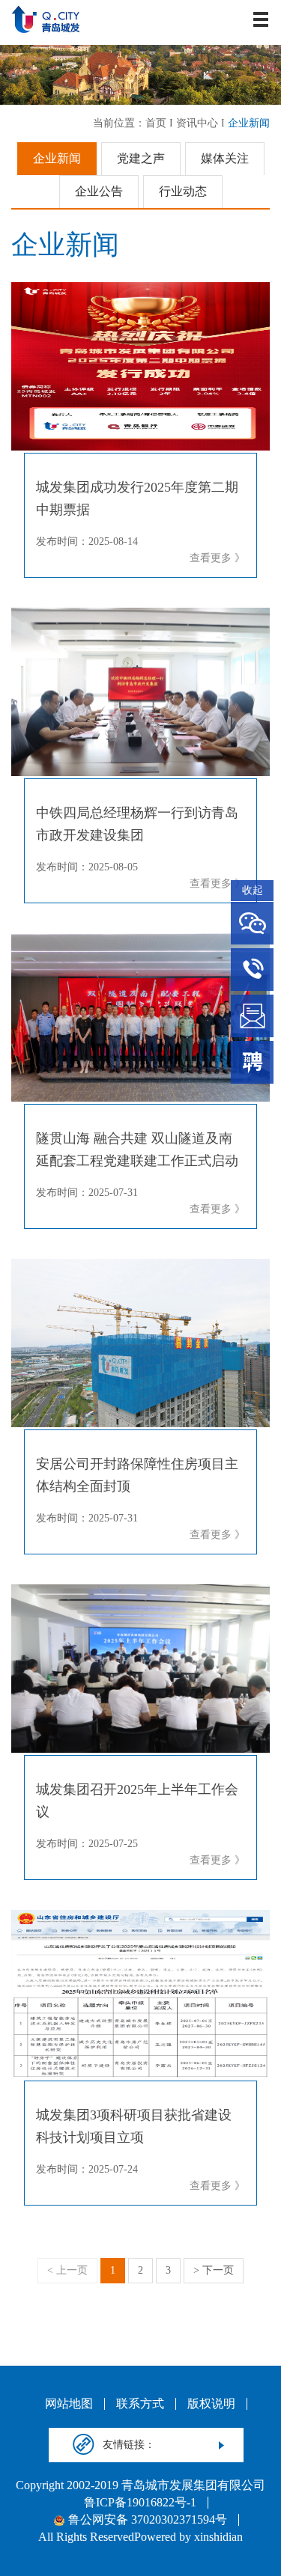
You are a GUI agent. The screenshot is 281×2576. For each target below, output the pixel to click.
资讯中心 (197, 123)
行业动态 (183, 191)
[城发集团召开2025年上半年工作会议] (140, 1669)
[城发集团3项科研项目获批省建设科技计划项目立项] (140, 1994)
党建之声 (141, 158)
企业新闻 (249, 123)
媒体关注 (225, 158)
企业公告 (99, 191)
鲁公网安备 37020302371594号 (148, 2520)
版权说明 (211, 2404)
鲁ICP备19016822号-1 (140, 2503)
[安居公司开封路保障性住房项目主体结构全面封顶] (140, 1343)
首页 (156, 123)
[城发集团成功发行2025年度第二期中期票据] (140, 366)
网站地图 (69, 2404)
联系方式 (140, 2404)
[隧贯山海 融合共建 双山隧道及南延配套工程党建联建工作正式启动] (140, 1017)
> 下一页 (214, 2270)
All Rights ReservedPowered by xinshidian (140, 2537)
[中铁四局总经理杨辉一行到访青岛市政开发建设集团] (140, 692)
